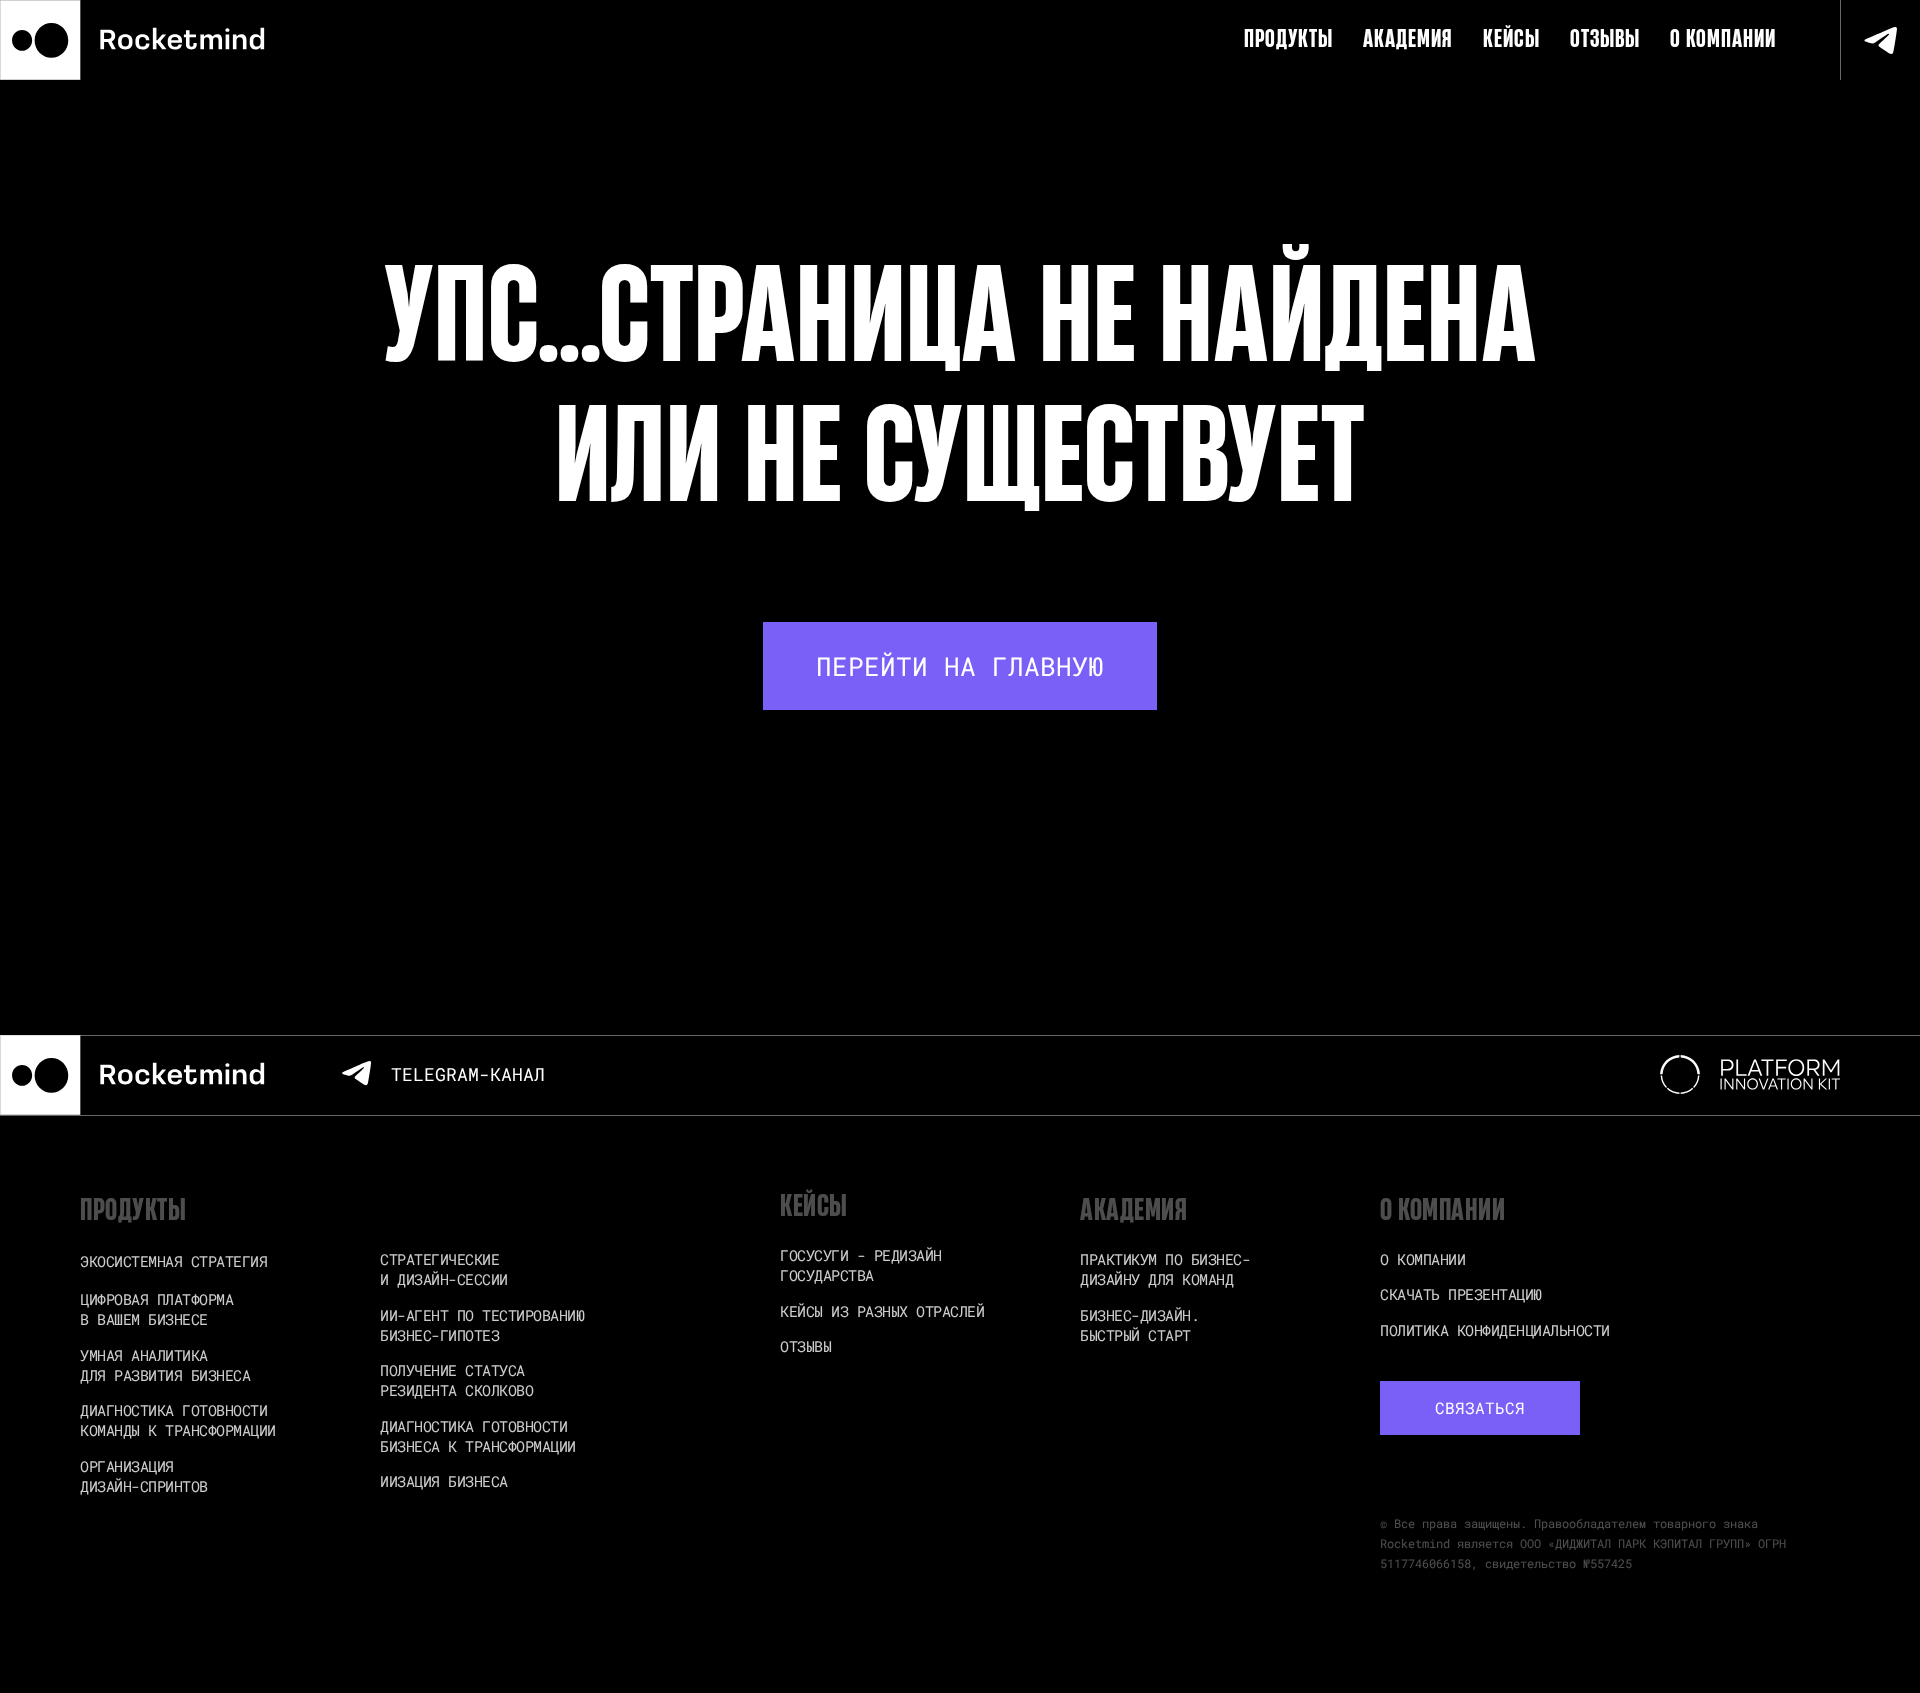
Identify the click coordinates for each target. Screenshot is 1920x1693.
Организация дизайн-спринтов (144, 1476)
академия (1408, 39)
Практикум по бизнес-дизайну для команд (1165, 1269)
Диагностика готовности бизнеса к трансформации (478, 1436)
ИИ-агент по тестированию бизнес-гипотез (482, 1325)
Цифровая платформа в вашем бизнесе (156, 1309)
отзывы (805, 1346)
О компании (1723, 39)
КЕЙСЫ (1511, 39)
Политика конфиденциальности (1495, 1330)
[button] (1480, 1408)
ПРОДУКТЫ (1288, 39)
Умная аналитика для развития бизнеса (165, 1365)
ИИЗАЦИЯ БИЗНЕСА (444, 1481)
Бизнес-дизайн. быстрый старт (1139, 1325)
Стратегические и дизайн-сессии (444, 1269)
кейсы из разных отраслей (882, 1311)
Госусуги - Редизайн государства (861, 1265)
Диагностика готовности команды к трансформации (178, 1420)
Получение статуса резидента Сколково (456, 1380)
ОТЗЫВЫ (1605, 39)
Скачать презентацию (1461, 1294)
